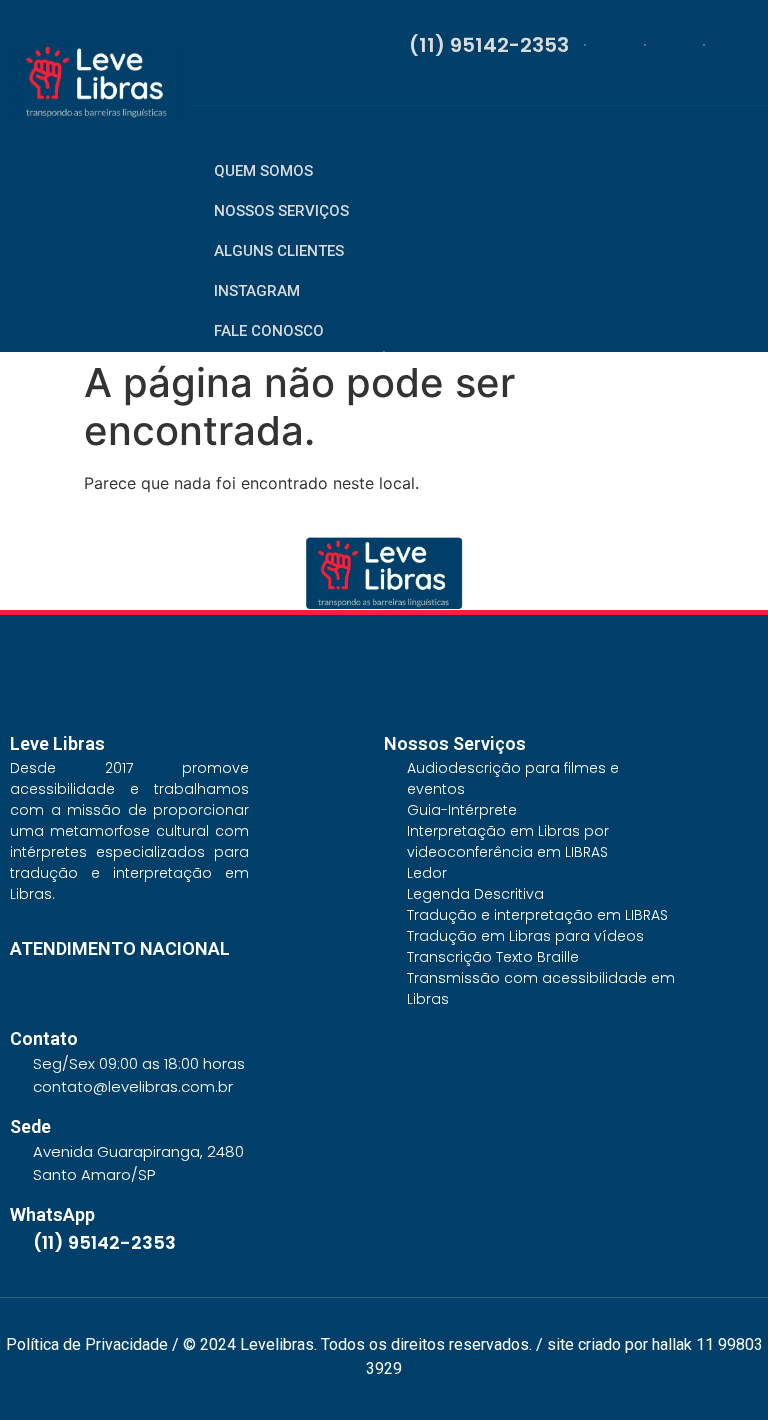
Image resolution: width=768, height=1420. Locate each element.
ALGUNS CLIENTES (279, 251)
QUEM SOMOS (263, 171)
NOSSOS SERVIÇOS (281, 211)
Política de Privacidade (87, 1344)
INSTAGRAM (257, 291)
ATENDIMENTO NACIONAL (120, 948)
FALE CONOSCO (269, 331)
